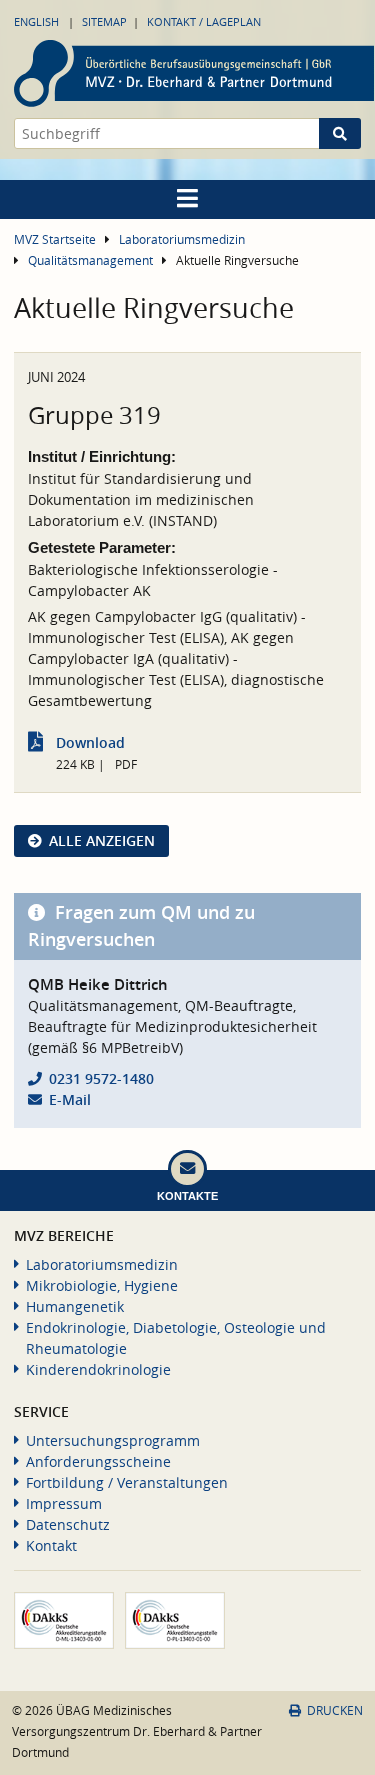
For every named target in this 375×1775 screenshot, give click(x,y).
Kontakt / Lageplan (204, 21)
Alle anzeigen (102, 840)
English (36, 21)
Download (90, 742)
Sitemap (104, 21)
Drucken (335, 1710)
